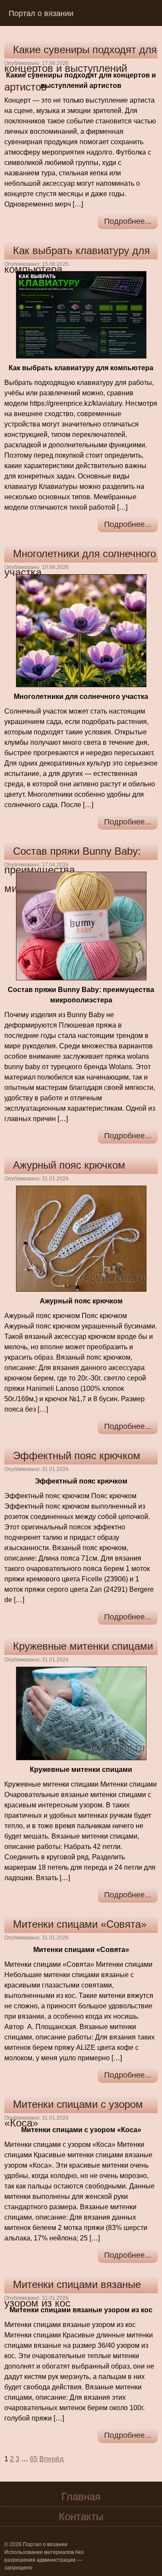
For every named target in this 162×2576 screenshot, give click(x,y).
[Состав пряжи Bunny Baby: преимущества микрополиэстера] (81, 926)
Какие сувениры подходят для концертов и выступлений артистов (81, 68)
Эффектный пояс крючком (77, 1456)
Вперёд (51, 2459)
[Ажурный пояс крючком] (81, 1238)
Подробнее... (128, 221)
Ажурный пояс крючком (69, 1165)
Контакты (81, 2516)
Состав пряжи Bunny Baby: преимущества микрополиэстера (73, 870)
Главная (81, 2497)
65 (34, 2459)
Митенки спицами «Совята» (80, 1924)
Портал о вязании (41, 13)
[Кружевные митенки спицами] (81, 1713)
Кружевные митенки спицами (83, 1646)
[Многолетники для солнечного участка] (81, 630)
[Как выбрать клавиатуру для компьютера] (81, 314)
